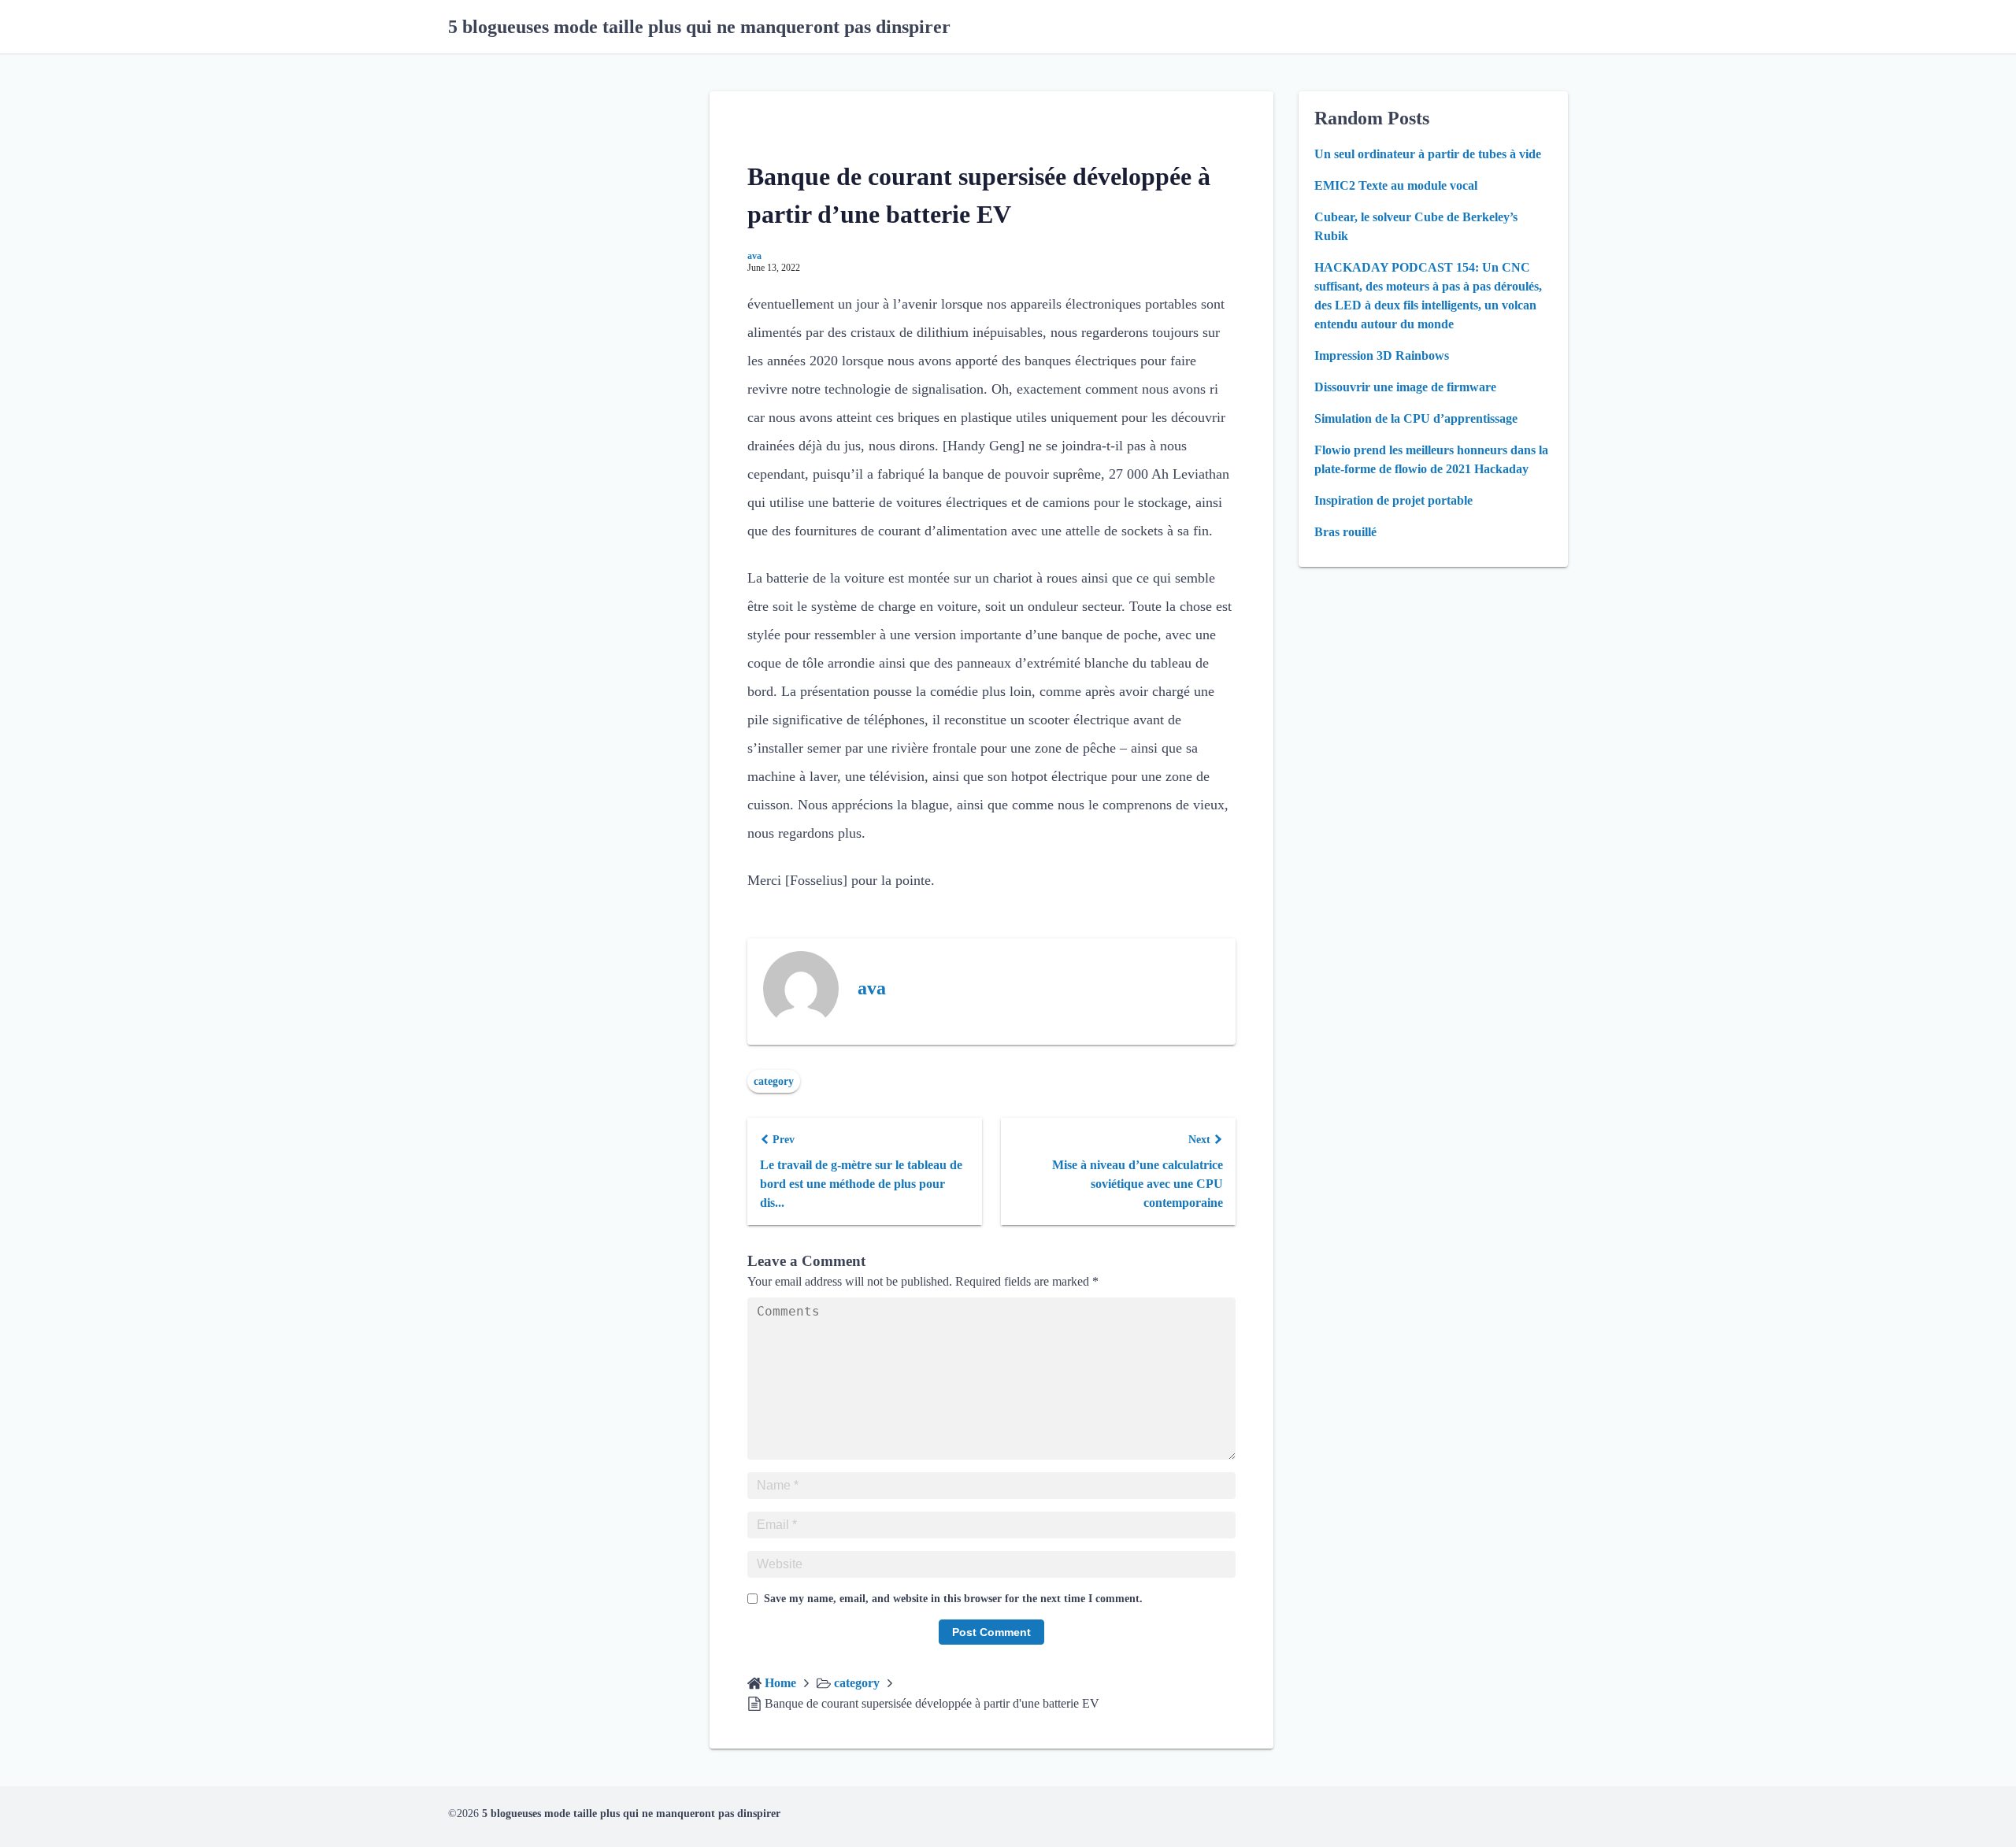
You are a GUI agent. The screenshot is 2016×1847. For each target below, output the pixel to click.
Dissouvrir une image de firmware (1405, 387)
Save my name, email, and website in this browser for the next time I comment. (953, 1599)
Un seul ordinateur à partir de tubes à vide (1428, 154)
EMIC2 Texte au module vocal (1396, 185)
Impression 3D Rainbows (1382, 355)
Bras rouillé (1345, 532)
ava (754, 256)
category (774, 1081)
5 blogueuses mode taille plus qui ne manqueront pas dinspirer (699, 27)
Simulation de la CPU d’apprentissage (1416, 418)
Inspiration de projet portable (1393, 500)
